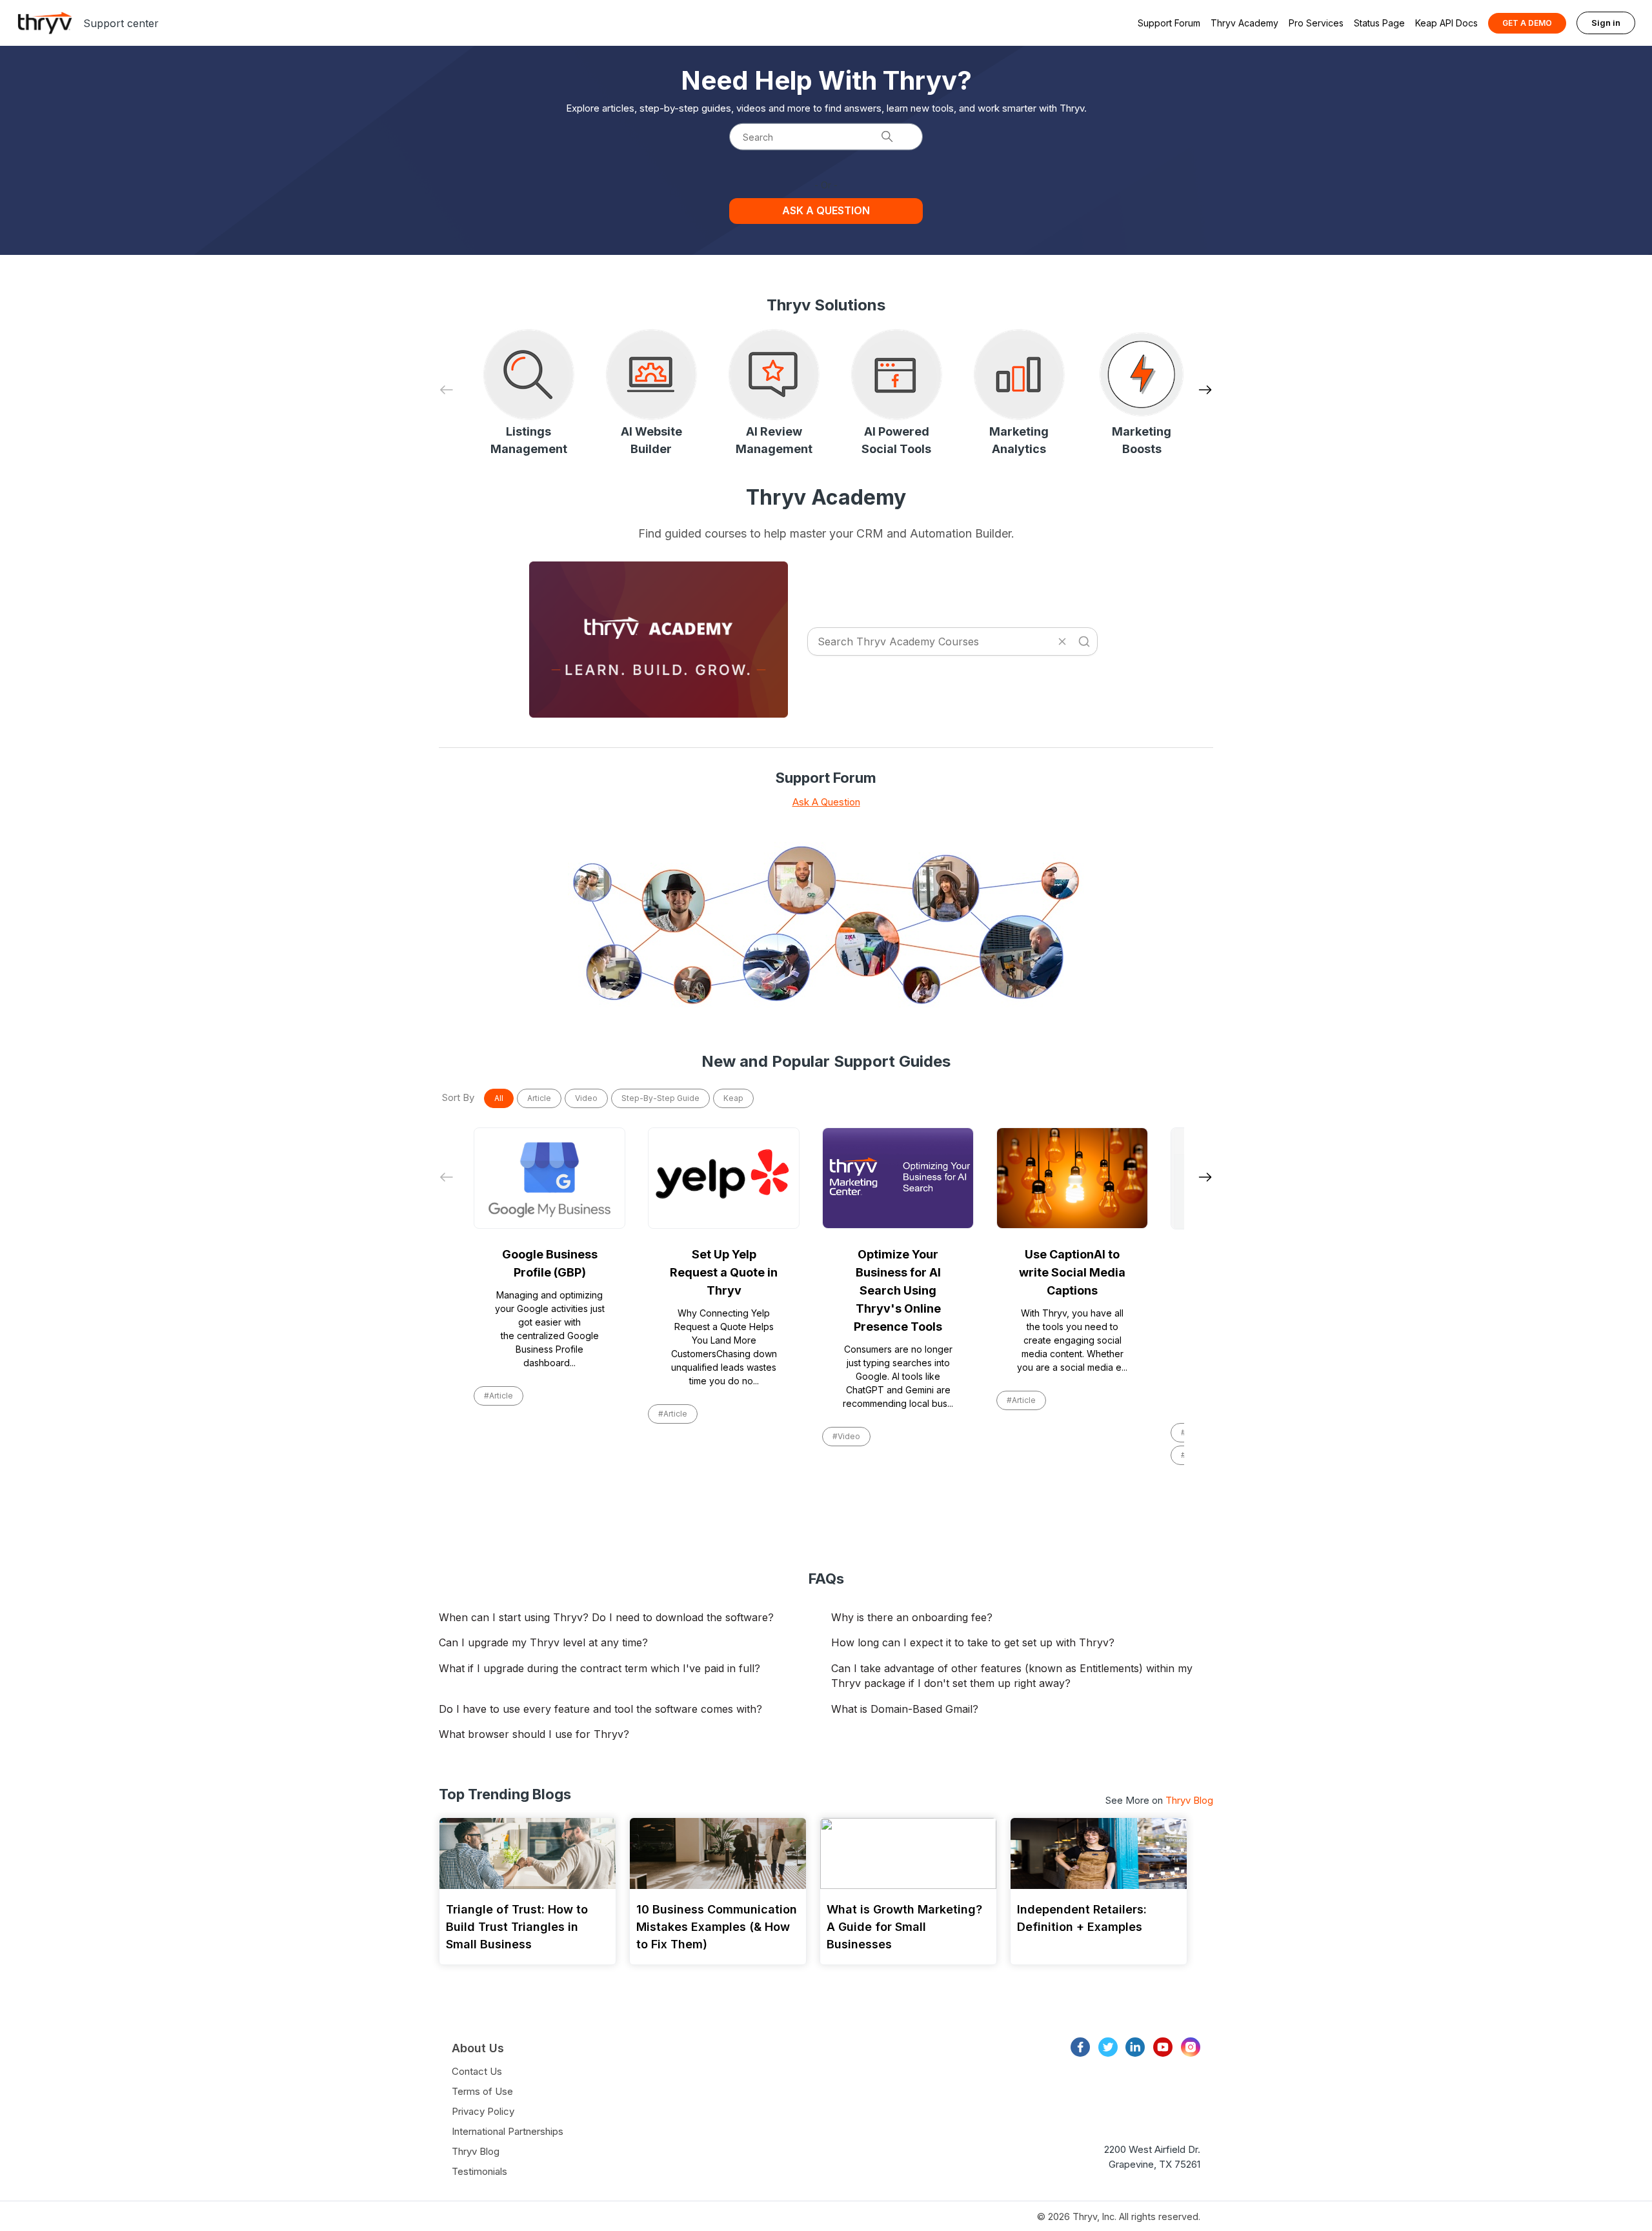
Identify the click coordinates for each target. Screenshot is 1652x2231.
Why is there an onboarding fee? (912, 1617)
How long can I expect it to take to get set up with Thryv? (973, 1642)
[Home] (45, 23)
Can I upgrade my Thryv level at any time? (543, 1642)
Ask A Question (826, 802)
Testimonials (479, 2171)
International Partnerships (508, 2131)
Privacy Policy (483, 2111)
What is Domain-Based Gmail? (905, 1709)
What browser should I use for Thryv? (534, 1734)
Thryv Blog (1189, 1800)
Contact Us (477, 2071)
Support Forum (1169, 23)
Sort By (458, 1097)
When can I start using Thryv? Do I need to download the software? (606, 1617)
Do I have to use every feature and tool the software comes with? (600, 1709)
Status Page (1379, 23)
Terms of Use (482, 2091)
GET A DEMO (1527, 23)
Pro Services (1316, 23)
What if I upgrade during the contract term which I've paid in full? (599, 1668)
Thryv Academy (1244, 23)
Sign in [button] (1606, 23)
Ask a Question (826, 210)
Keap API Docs (1446, 23)
